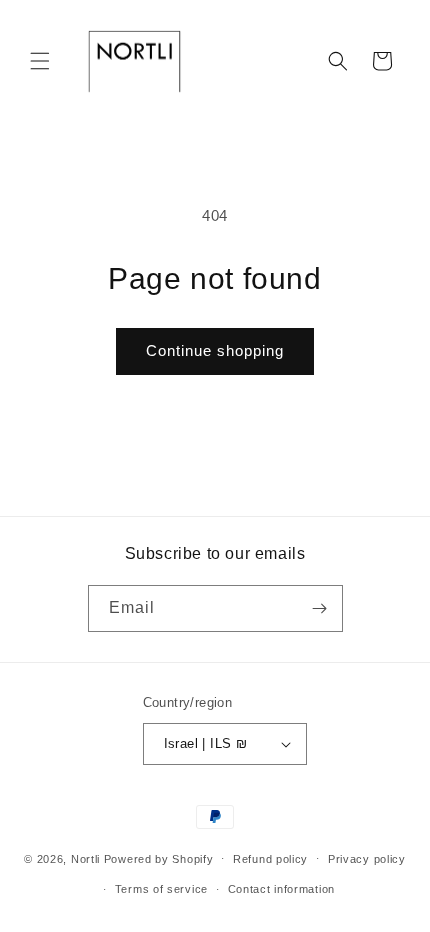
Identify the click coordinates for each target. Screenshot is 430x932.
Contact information (281, 889)
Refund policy (270, 859)
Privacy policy (367, 859)
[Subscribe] (320, 608)
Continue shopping (215, 350)
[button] (40, 61)
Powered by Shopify (159, 858)
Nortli (85, 858)
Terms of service (161, 889)
